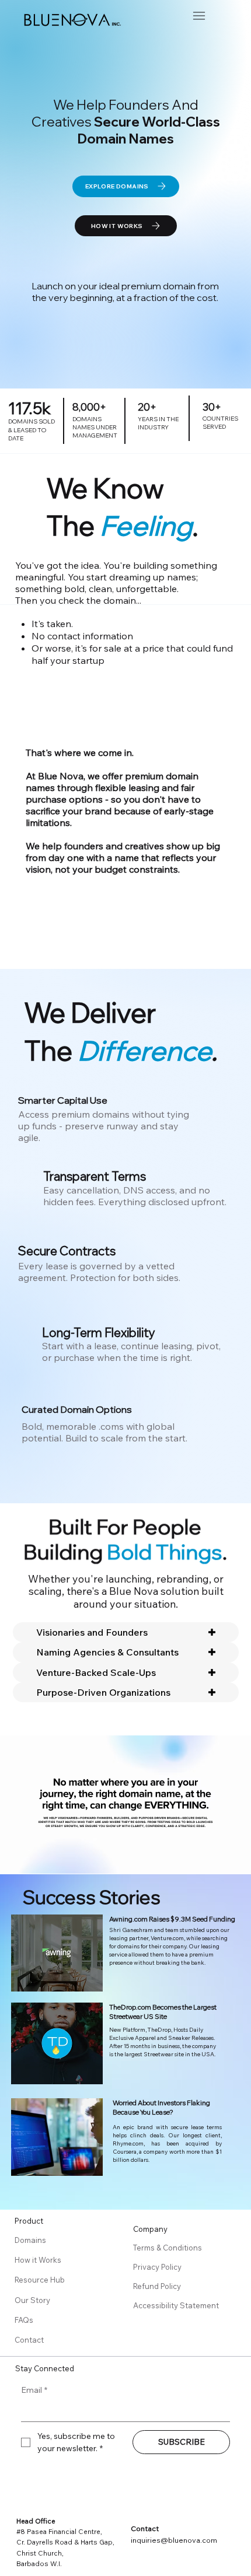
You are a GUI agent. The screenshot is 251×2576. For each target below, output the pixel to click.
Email (34, 2390)
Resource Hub (40, 2280)
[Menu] (199, 16)
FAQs (24, 2320)
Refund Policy (158, 2286)
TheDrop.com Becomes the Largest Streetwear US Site (163, 2012)
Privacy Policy (158, 2267)
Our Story (32, 2300)
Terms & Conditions (168, 2248)
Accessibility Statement (176, 2305)
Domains (30, 2240)
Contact (29, 2340)
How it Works (38, 2260)
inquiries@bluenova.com (174, 2540)
